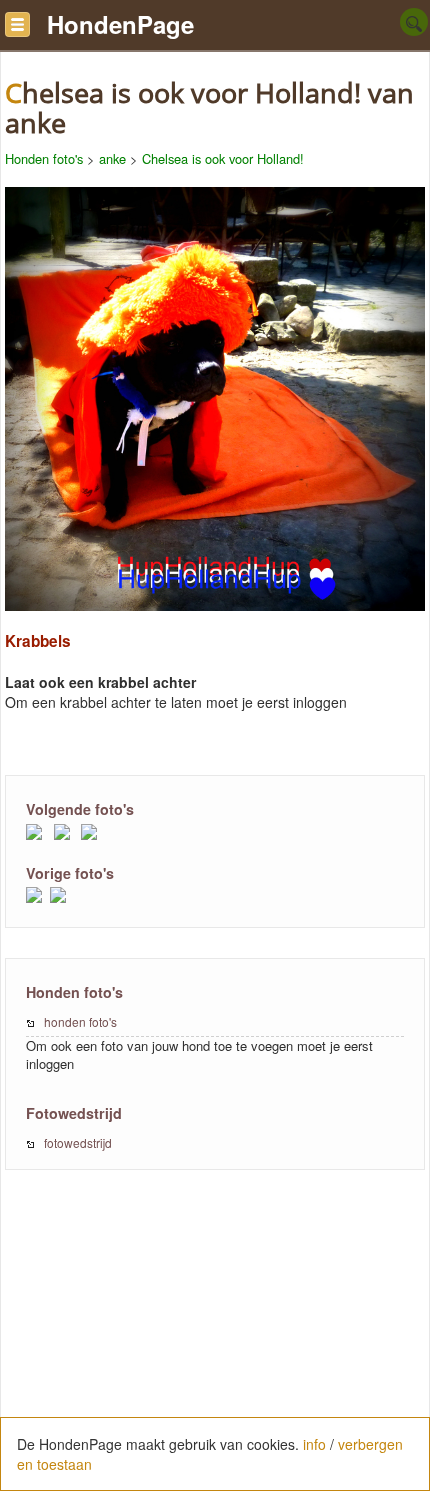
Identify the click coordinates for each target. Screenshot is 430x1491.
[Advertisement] (215, 1341)
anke (112, 158)
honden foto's (80, 1021)
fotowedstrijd (78, 1142)
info (314, 1444)
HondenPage (120, 24)
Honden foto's (44, 158)
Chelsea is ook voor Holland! (223, 158)
